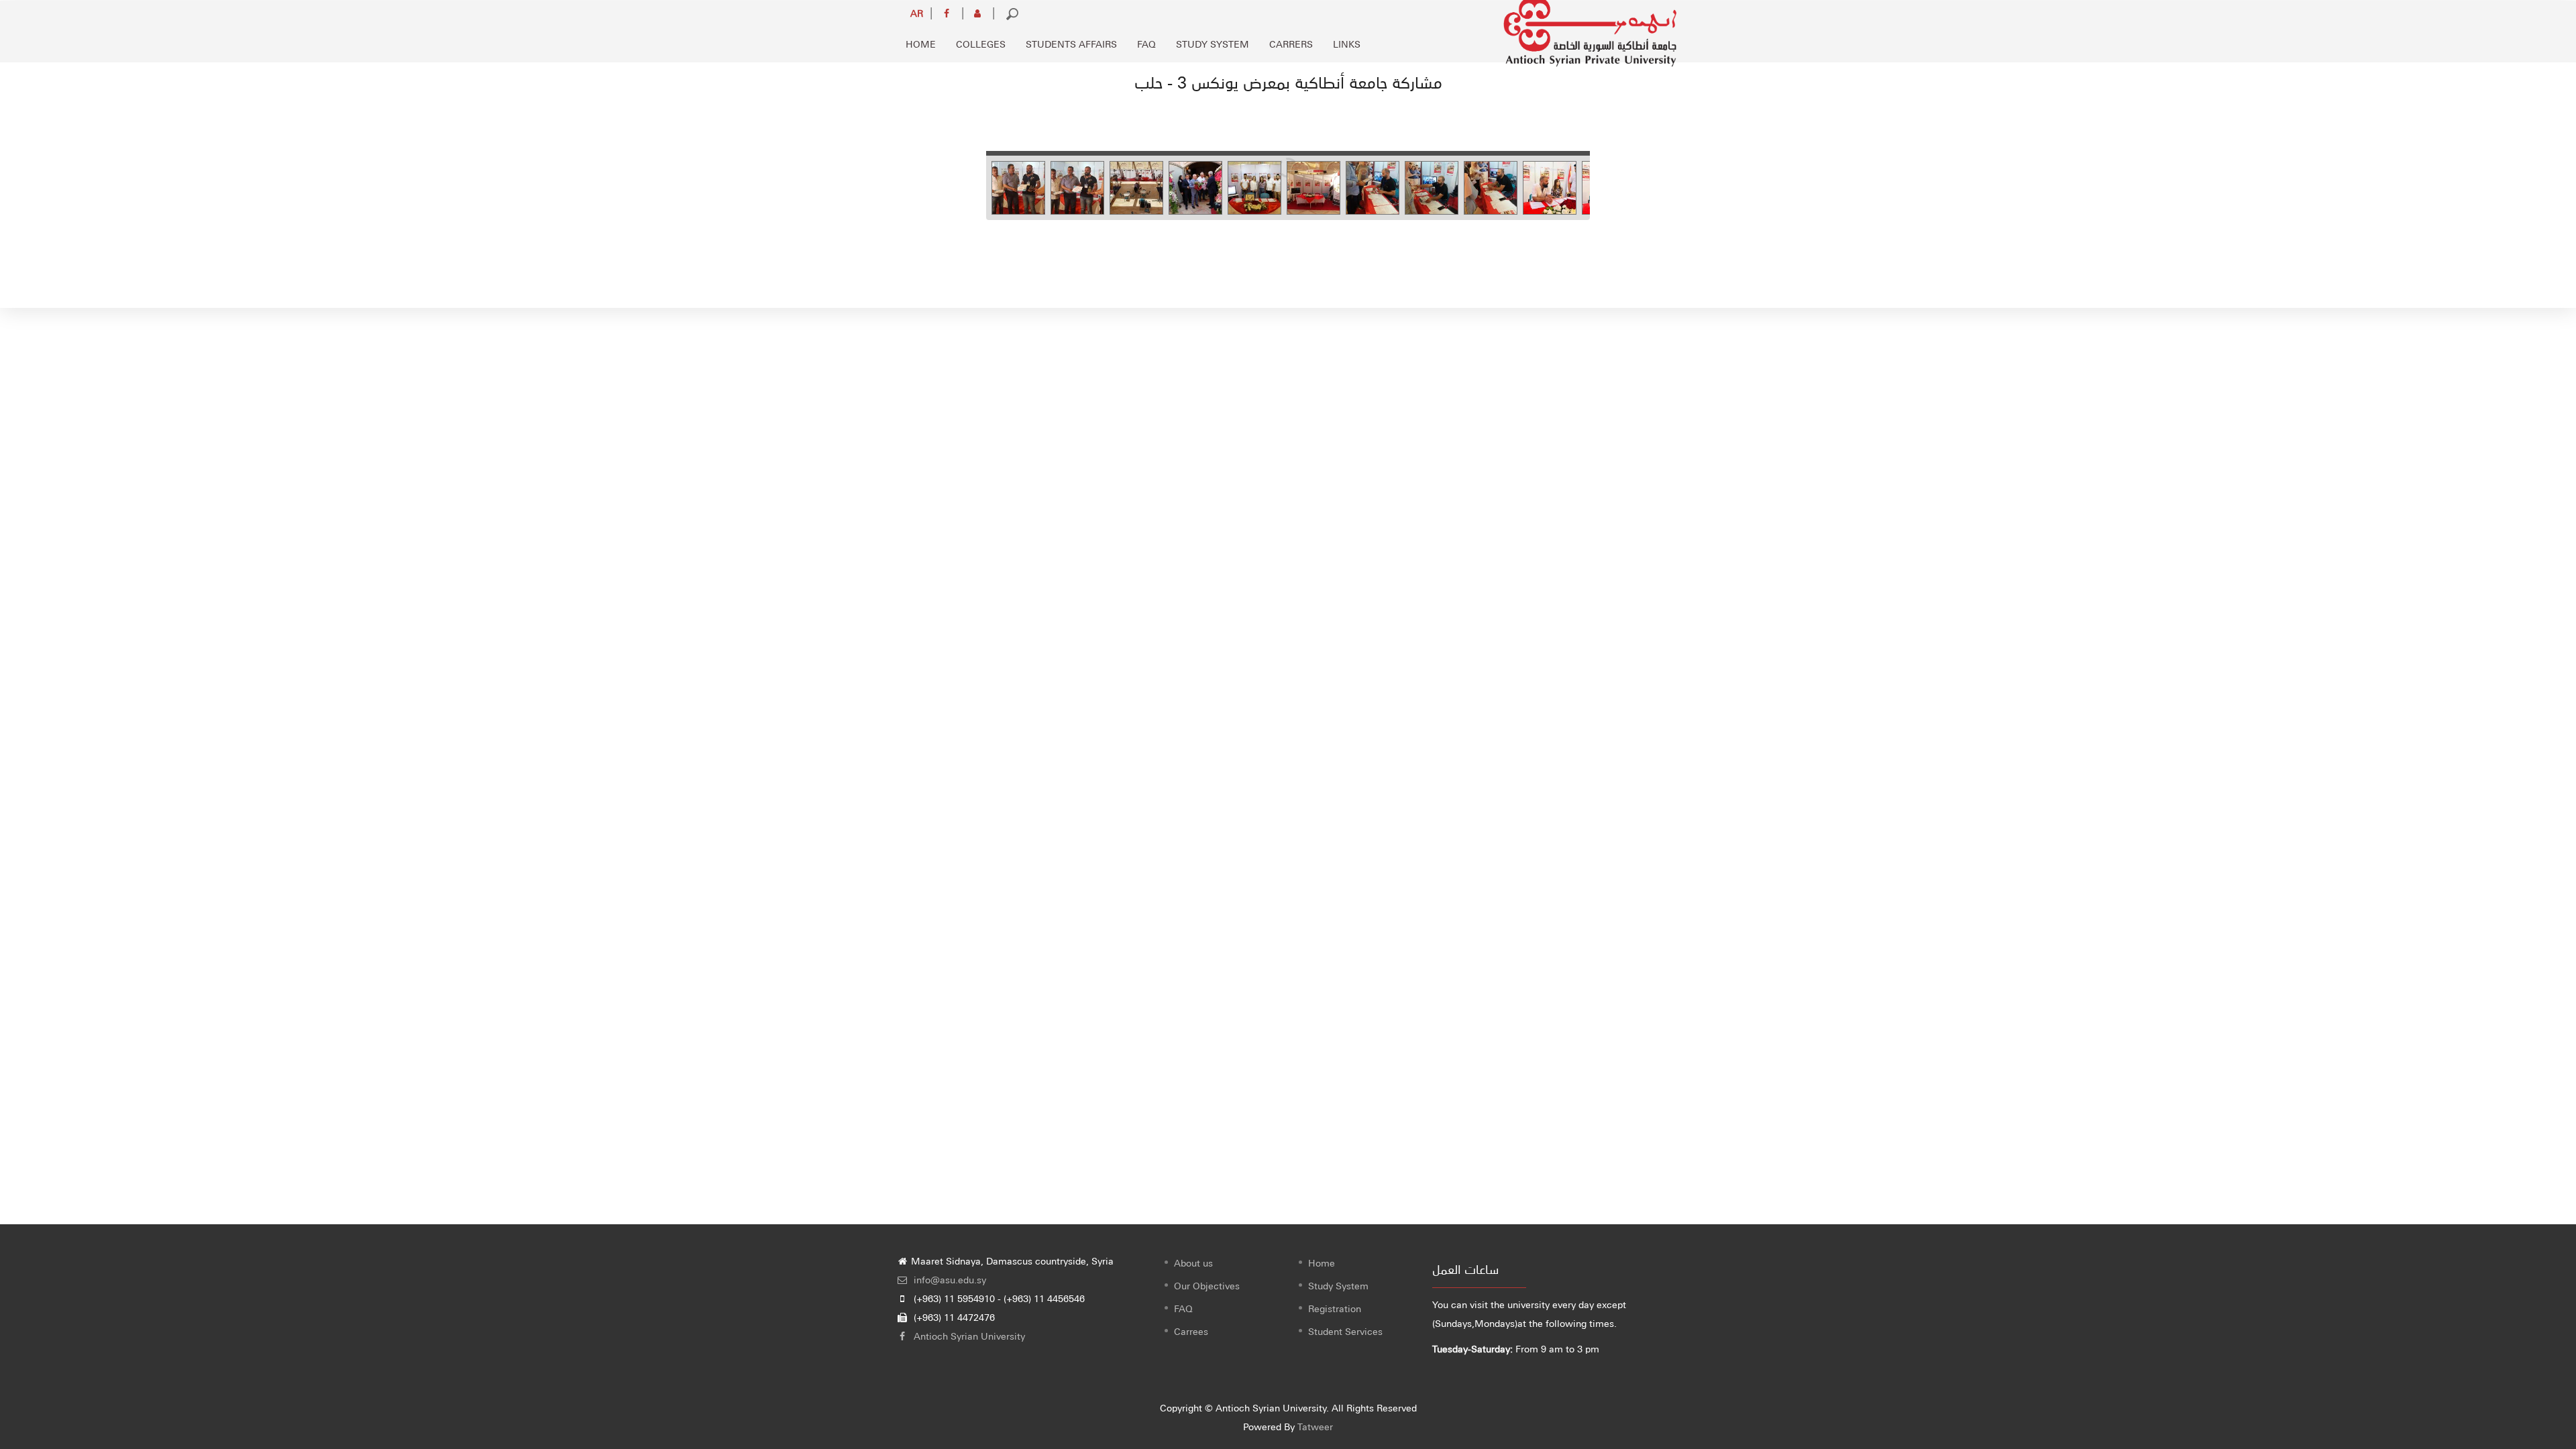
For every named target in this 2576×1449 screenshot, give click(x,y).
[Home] (1590, 28)
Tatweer (1315, 1426)
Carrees (1191, 1331)
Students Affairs (1071, 44)
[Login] (978, 13)
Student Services (1345, 1331)
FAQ (1146, 44)
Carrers (1291, 44)
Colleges (981, 44)
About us (1193, 1263)
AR (917, 13)
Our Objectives (1207, 1285)
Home (921, 44)
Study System (1213, 44)
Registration (1335, 1308)
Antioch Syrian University (968, 1336)
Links (1347, 44)
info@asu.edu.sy (949, 1279)
